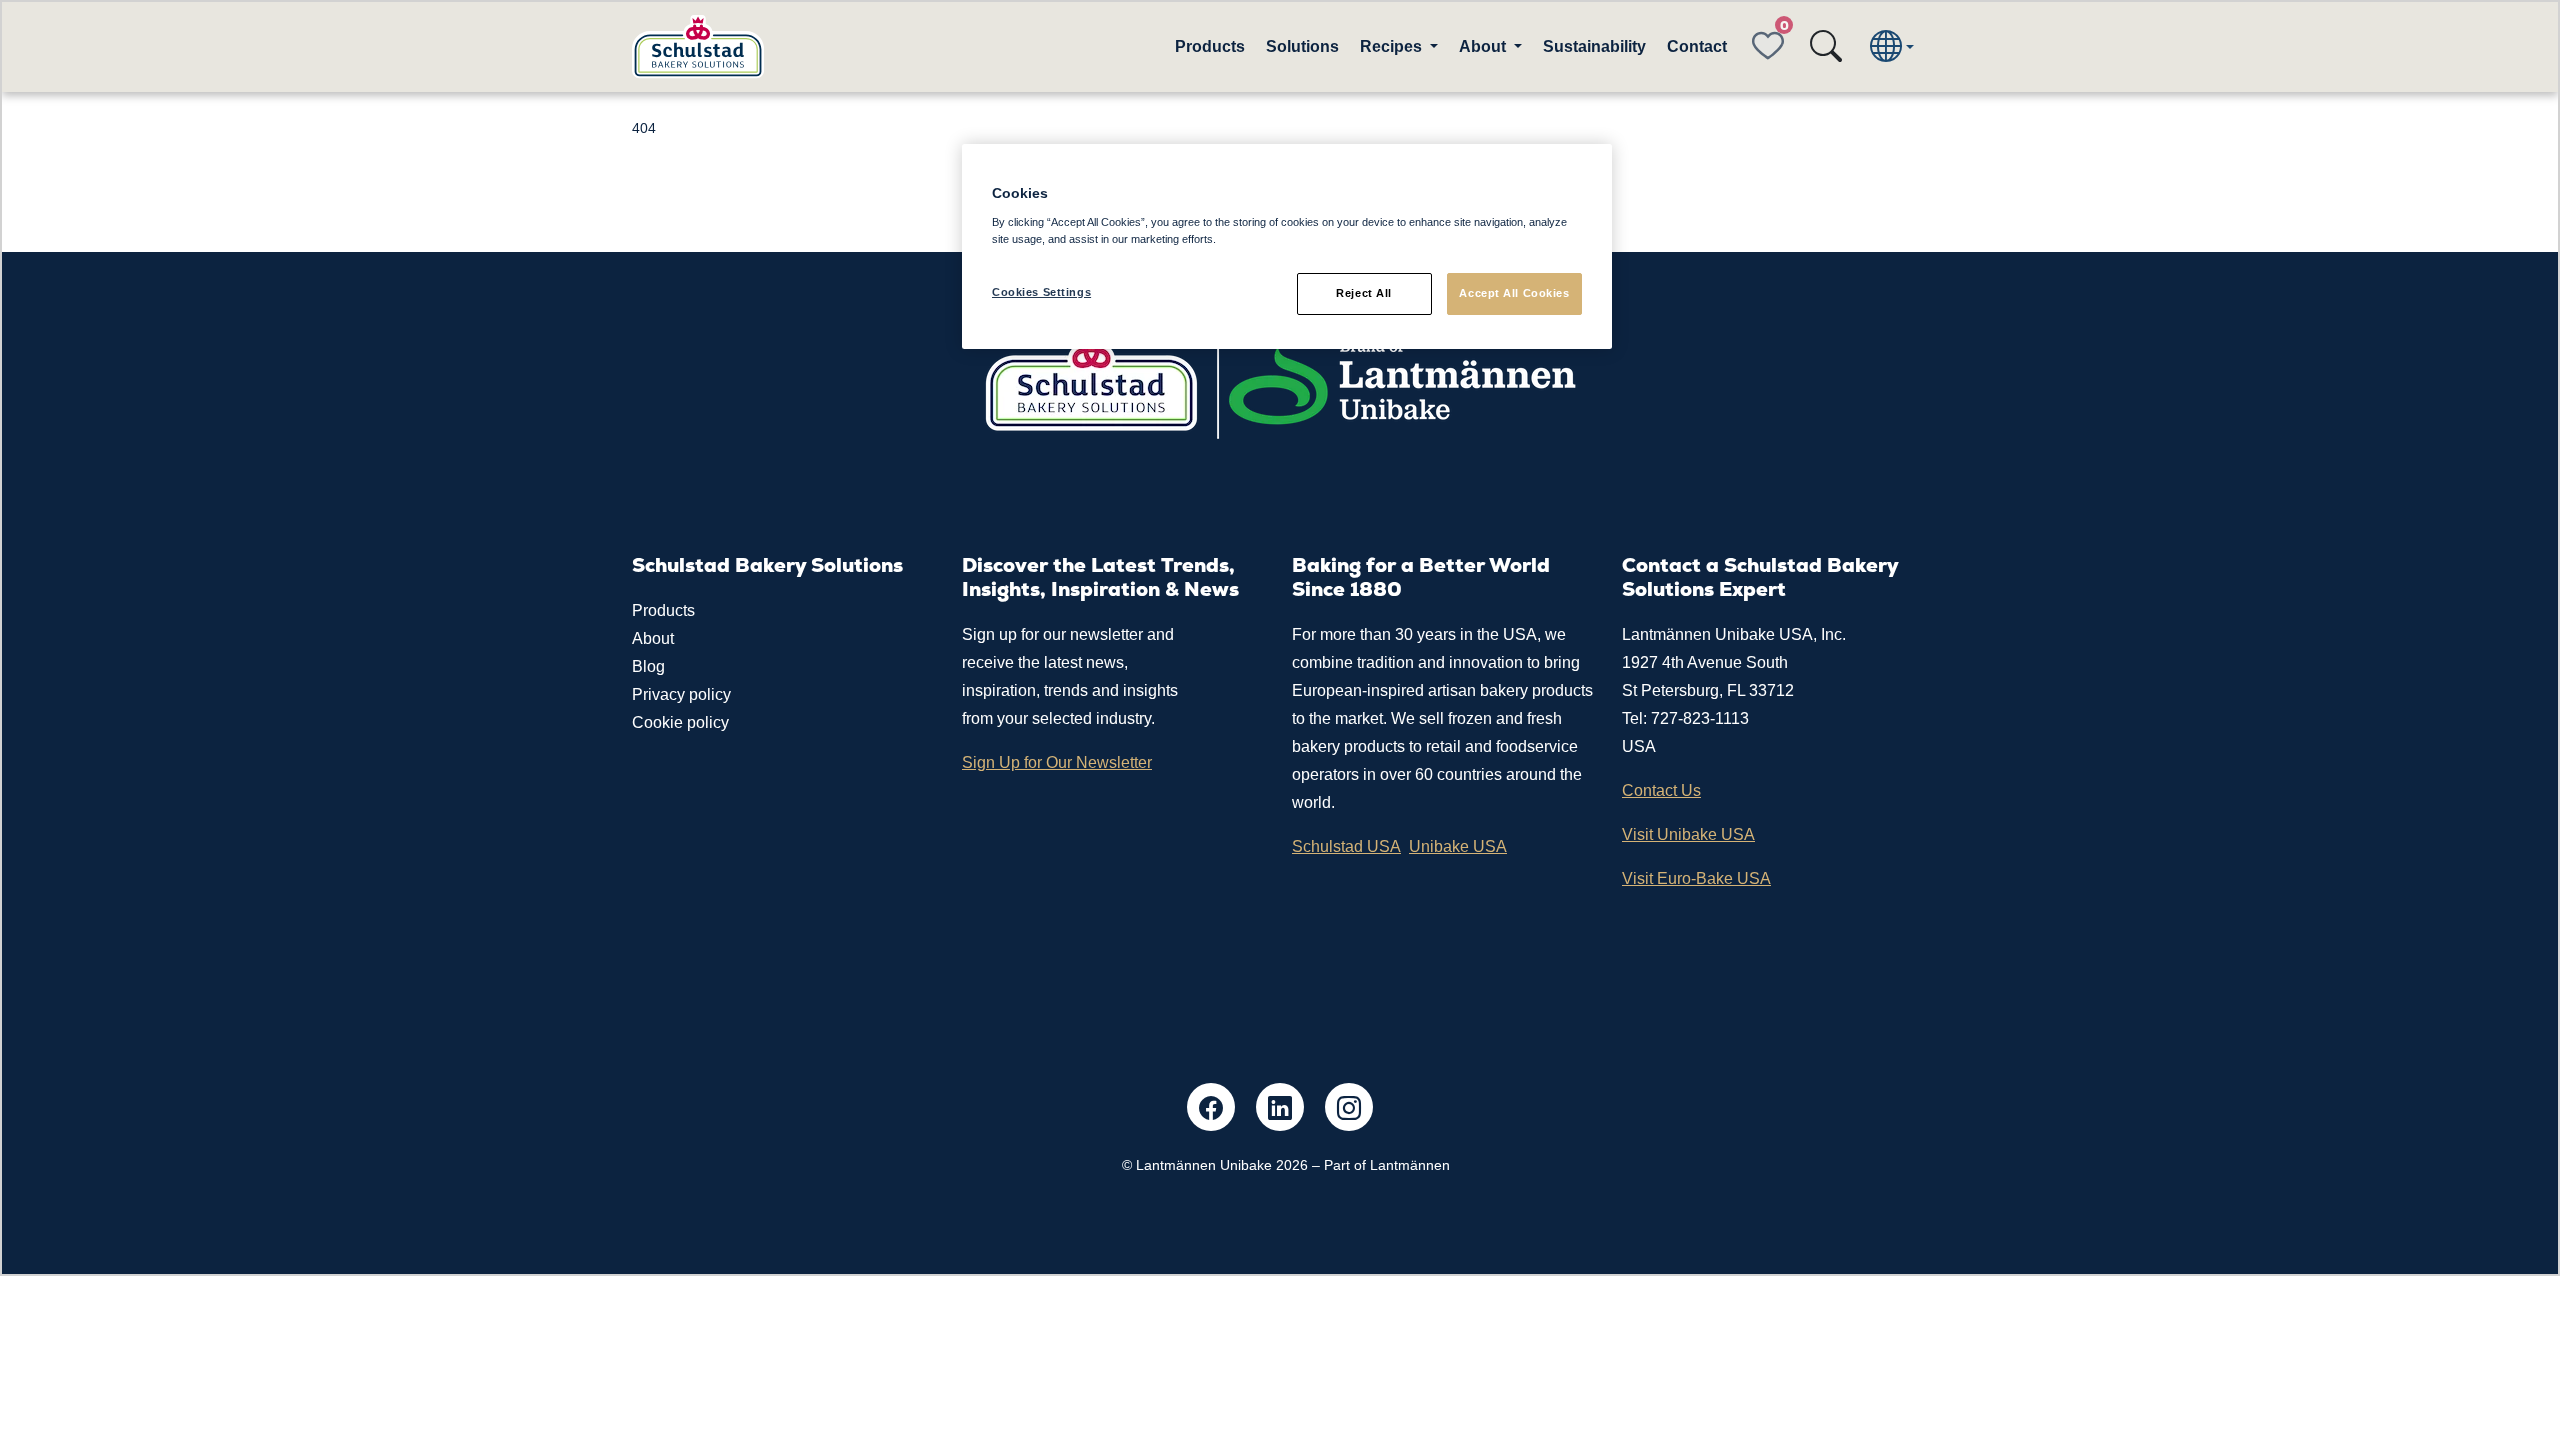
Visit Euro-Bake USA (1696, 878)
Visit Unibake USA (1688, 834)
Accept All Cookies (1514, 293)
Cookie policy (680, 722)
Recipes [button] (1393, 46)
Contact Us (1661, 790)
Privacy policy (681, 694)
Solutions (1302, 46)
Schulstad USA (1346, 846)
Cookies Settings (1041, 292)
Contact (1697, 46)
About (653, 638)
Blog (648, 666)
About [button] (1484, 46)
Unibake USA (1458, 846)
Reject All (1364, 293)
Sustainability (1594, 46)
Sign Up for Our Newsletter (1057, 762)
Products (1210, 46)
